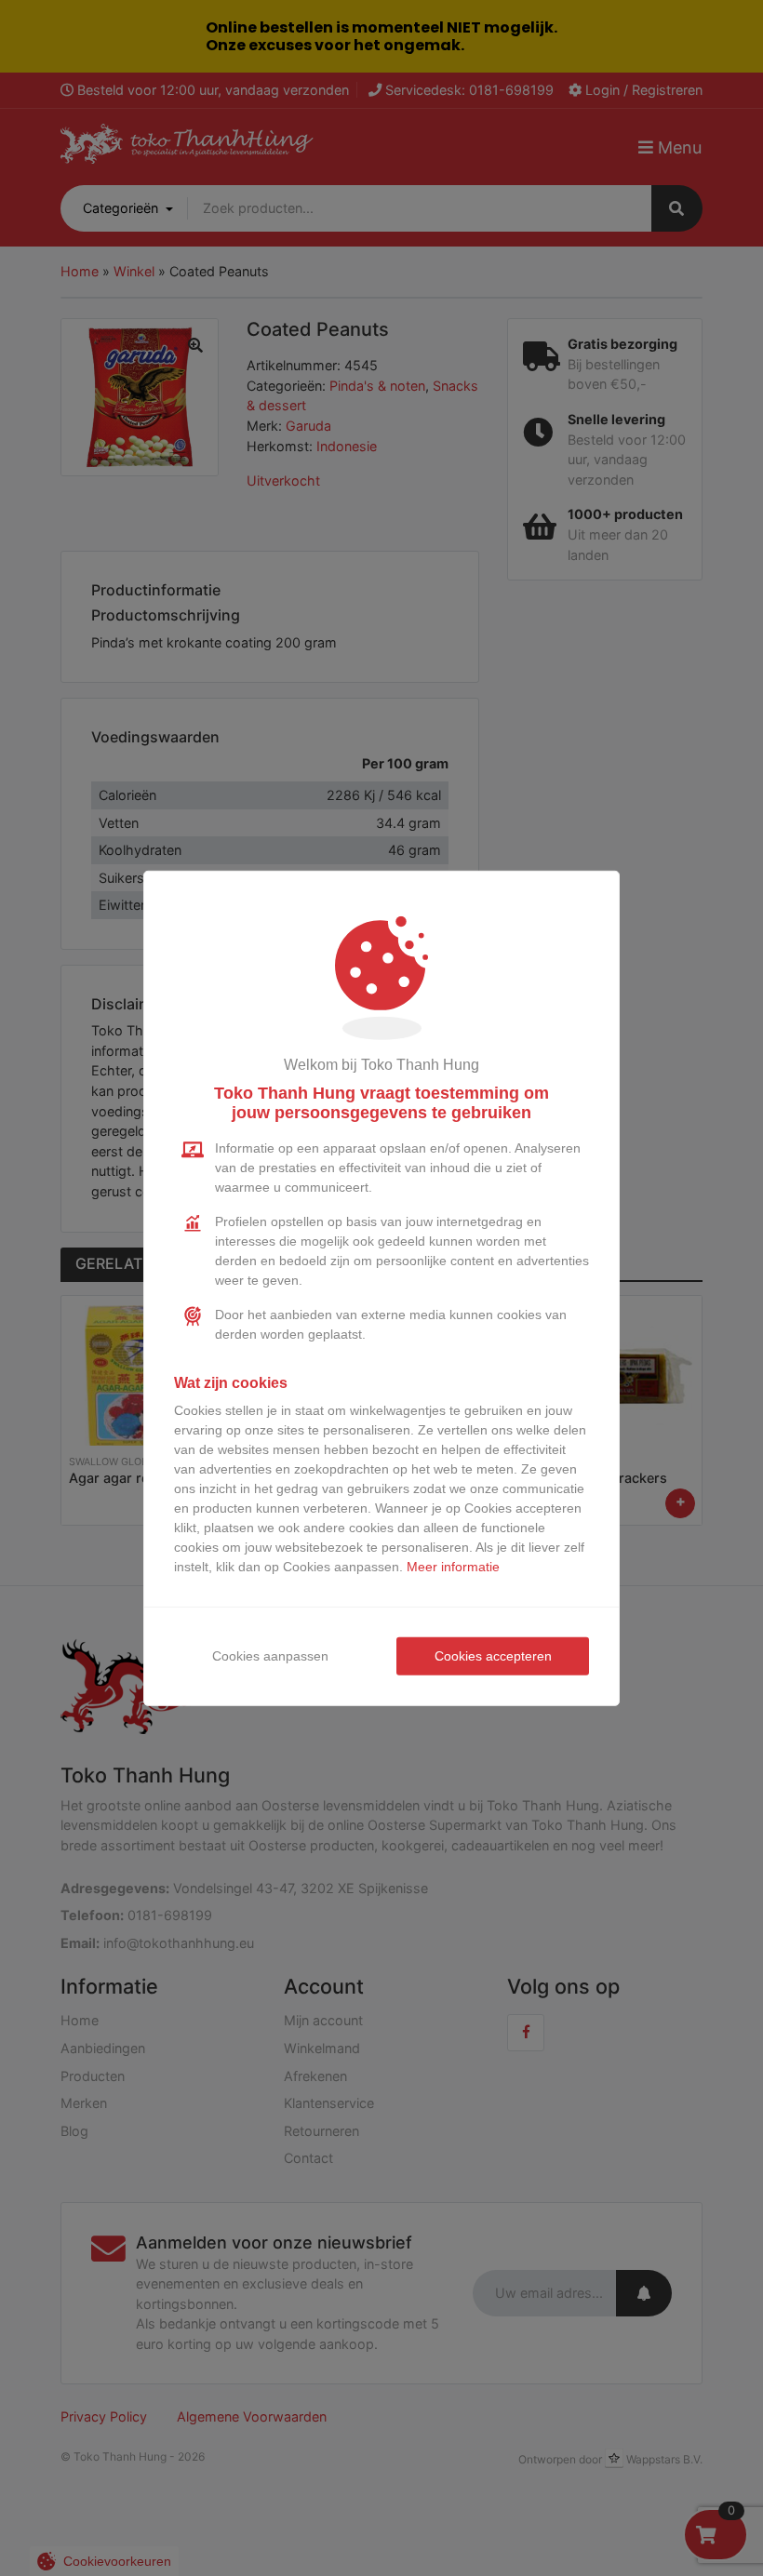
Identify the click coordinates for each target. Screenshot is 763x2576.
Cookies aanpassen (270, 1656)
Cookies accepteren (493, 1656)
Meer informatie (453, 1567)
